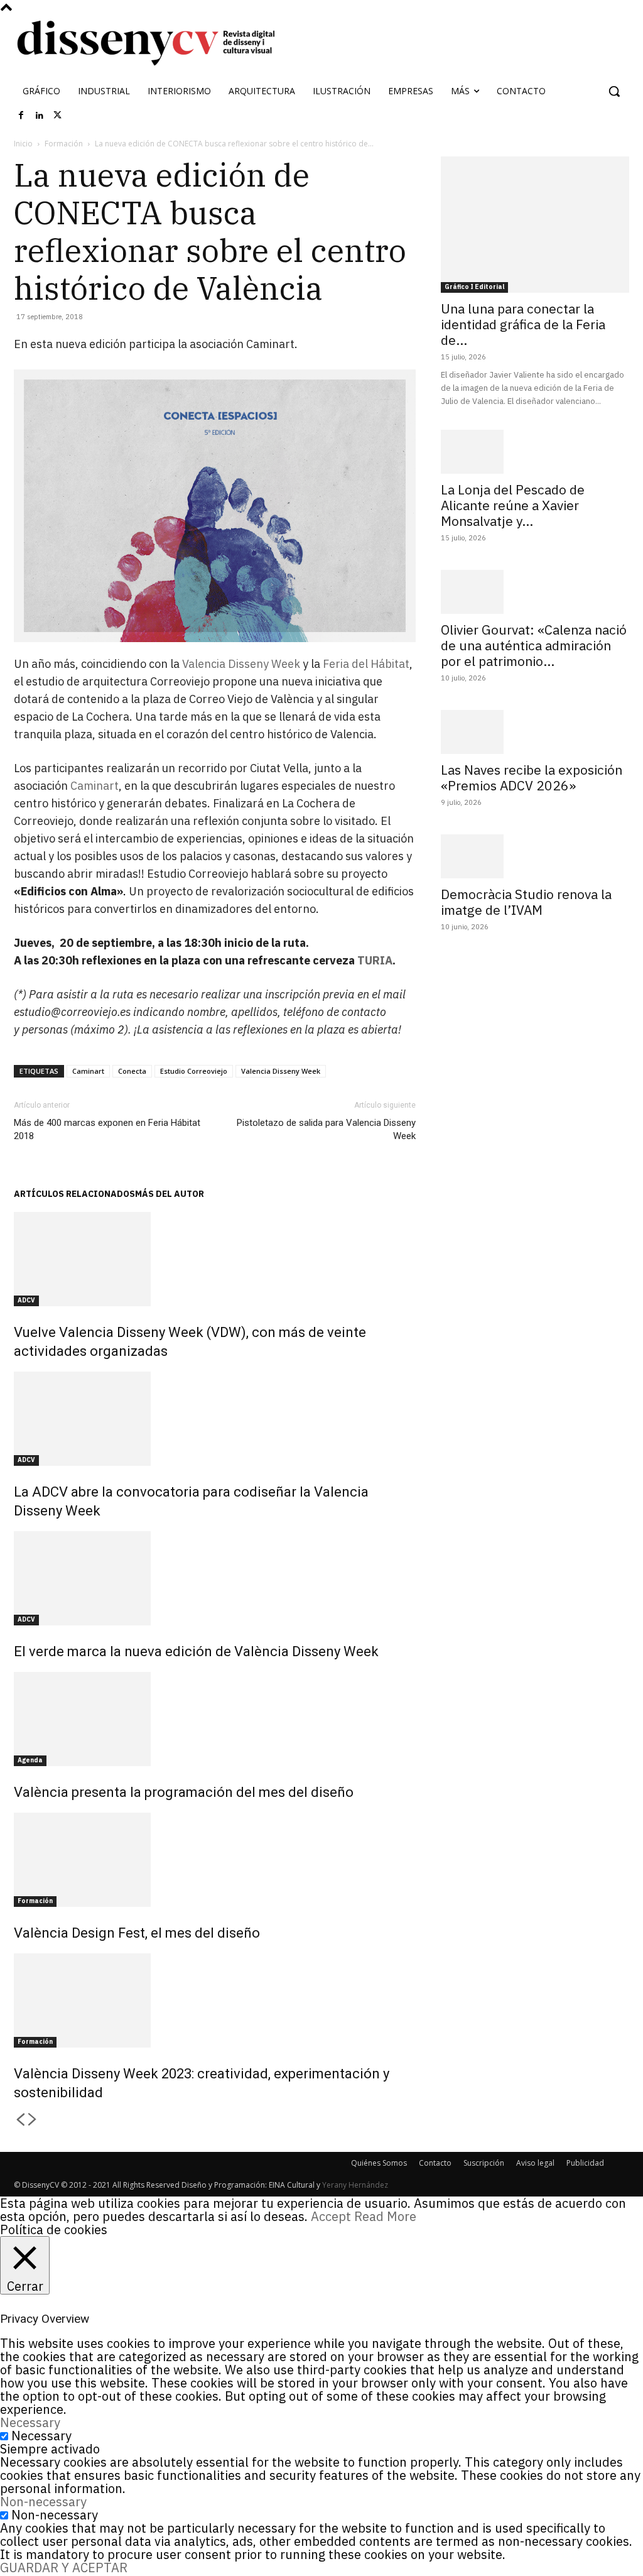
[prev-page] (20, 2120)
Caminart (95, 786)
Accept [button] (331, 2216)
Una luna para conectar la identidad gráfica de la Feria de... (523, 324)
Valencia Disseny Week (241, 664)
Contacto (435, 2163)
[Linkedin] (40, 116)
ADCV (26, 1300)
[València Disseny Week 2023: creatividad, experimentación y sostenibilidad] (215, 2000)
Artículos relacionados (74, 1194)
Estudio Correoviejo (194, 1071)
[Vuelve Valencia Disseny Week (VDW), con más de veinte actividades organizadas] (215, 1259)
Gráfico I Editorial (474, 287)
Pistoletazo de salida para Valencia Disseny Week (326, 1129)
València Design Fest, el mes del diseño (137, 1933)
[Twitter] (58, 116)
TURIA (375, 960)
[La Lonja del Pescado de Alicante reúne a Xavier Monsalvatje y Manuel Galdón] (535, 452)
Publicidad (585, 2163)
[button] (614, 91)
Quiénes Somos (379, 2163)
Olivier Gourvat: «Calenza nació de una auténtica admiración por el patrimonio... (534, 645)
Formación (64, 144)
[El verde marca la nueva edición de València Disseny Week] (215, 1578)
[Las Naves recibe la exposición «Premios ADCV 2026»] (535, 732)
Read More (385, 2216)
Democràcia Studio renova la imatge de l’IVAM (526, 902)
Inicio (23, 144)
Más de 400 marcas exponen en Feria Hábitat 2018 (107, 1129)
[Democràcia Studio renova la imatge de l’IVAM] (535, 856)
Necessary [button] (30, 2422)
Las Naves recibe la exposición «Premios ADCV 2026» (532, 778)
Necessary (41, 2436)
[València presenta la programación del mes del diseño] (215, 1719)
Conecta (132, 1071)
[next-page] (33, 2120)
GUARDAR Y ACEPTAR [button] (64, 2568)
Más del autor (170, 1194)
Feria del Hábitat (366, 664)
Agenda (30, 1760)
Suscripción (484, 2163)
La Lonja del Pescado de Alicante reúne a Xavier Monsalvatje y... (513, 505)
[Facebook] (21, 116)
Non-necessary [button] (43, 2502)
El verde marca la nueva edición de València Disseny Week (196, 1651)
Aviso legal (535, 2163)
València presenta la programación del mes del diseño (184, 1792)
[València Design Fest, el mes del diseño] (215, 1860)
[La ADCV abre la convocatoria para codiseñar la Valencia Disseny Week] (215, 1419)
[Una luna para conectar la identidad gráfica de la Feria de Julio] (535, 225)
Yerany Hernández (355, 2185)
